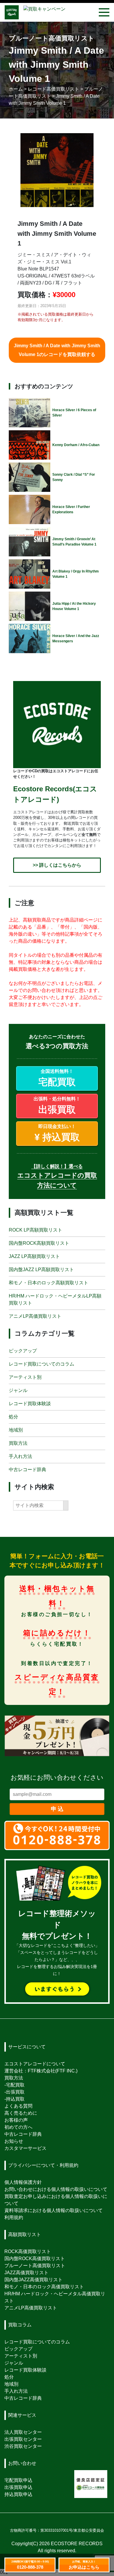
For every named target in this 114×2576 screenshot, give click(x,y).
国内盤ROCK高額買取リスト (39, 1243)
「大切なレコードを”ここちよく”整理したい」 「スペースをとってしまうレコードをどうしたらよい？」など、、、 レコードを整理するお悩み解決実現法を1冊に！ (57, 1944)
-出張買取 (14, 2092)
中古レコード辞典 (27, 1469)
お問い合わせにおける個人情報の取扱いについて (56, 2189)
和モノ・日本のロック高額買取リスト (49, 1283)
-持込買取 (14, 2099)
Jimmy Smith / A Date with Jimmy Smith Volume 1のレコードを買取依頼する (57, 350)
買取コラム (20, 2325)
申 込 (57, 1809)
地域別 (16, 1430)
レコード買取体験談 (30, 1403)
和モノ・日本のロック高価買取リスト (44, 2287)
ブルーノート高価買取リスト (35, 2266)
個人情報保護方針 (23, 2182)
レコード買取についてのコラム (42, 1364)
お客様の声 (16, 2120)
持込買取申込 (18, 2494)
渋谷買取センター (23, 2446)
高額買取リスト (25, 2234)
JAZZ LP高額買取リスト (34, 1256)
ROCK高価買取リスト (28, 2251)
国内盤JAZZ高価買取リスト (33, 2280)
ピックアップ (23, 1350)
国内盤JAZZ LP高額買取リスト (41, 1270)
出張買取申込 (18, 2487)
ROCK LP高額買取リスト (36, 1230)
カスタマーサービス (25, 2148)
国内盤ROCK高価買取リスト (35, 2259)
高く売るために (21, 2113)
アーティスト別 (25, 1377)
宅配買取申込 (18, 2480)
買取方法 (18, 1443)
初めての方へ (18, 2127)
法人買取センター (23, 2432)
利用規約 (14, 2217)
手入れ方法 (20, 1456)
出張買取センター (23, 2439)
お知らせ (14, 2141)
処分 (13, 1416)
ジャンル (18, 1390)
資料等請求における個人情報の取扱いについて (53, 2210)
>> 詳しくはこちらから (57, 865)
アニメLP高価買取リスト (35, 1316)
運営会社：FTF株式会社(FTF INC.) (41, 2071)
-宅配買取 (14, 2085)
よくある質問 (18, 2106)
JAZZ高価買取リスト (26, 2273)
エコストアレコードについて (35, 2064)
